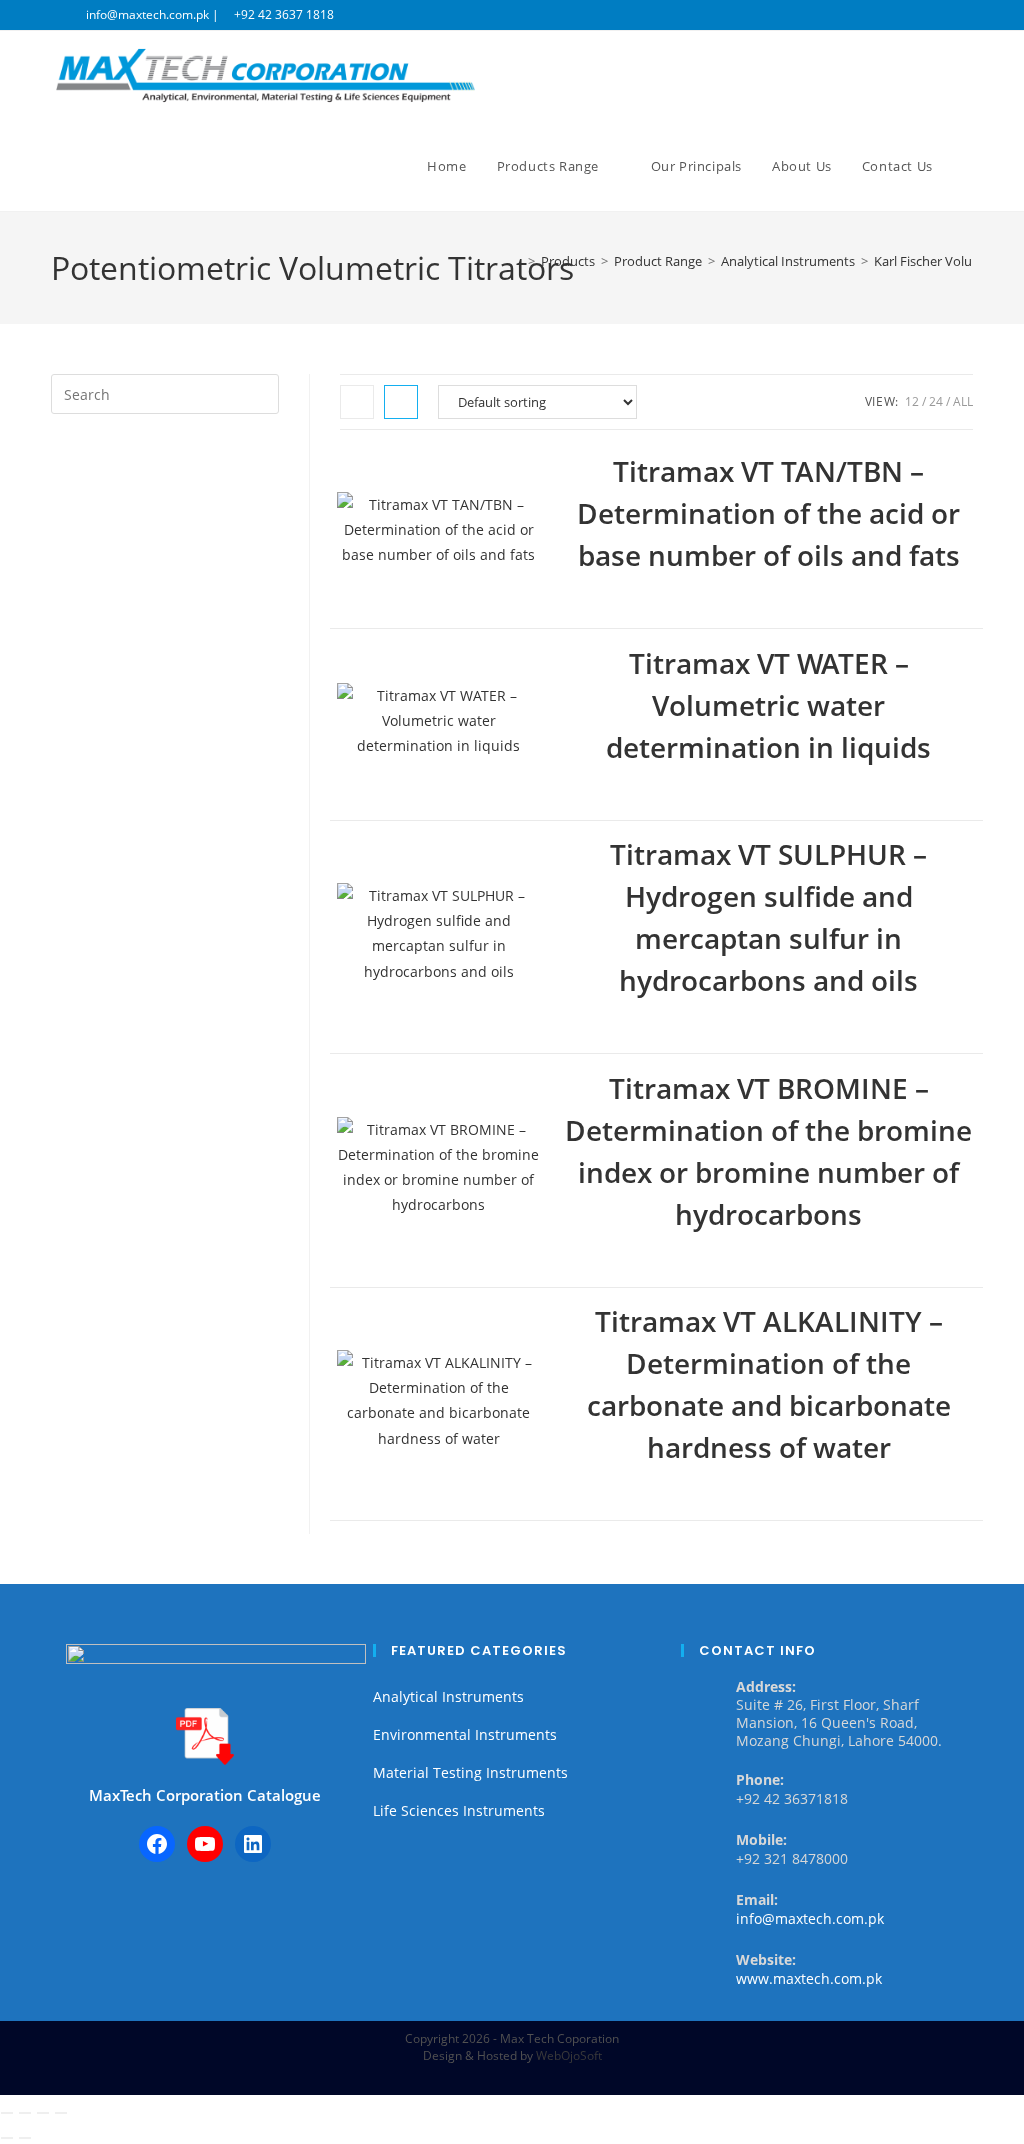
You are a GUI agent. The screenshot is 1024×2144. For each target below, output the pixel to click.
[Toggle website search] (968, 166)
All (963, 401)
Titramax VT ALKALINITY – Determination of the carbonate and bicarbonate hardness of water (769, 1384)
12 (912, 401)
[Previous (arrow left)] (7, 2138)
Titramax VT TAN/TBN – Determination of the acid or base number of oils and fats (768, 513)
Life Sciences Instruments (459, 1810)
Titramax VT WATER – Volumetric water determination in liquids (768, 705)
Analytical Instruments (448, 1696)
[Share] (43, 2113)
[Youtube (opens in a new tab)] (964, 15)
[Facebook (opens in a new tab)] (921, 15)
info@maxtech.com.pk (810, 1918)
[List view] (401, 402)
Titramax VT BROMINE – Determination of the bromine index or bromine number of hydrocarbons (768, 1151)
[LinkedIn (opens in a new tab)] (944, 15)
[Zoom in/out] (7, 2113)
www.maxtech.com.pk (809, 1978)
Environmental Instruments (465, 1734)
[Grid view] (357, 402)
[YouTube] (205, 1844)
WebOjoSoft (569, 2055)
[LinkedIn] (253, 1844)
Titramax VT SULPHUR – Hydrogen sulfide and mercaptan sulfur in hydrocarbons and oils (768, 917)
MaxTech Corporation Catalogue (205, 1795)
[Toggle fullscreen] (25, 2113)
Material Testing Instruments (470, 1772)
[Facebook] (157, 1844)
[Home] (517, 261)
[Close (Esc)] (61, 2113)
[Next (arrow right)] (25, 2138)
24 (936, 401)
